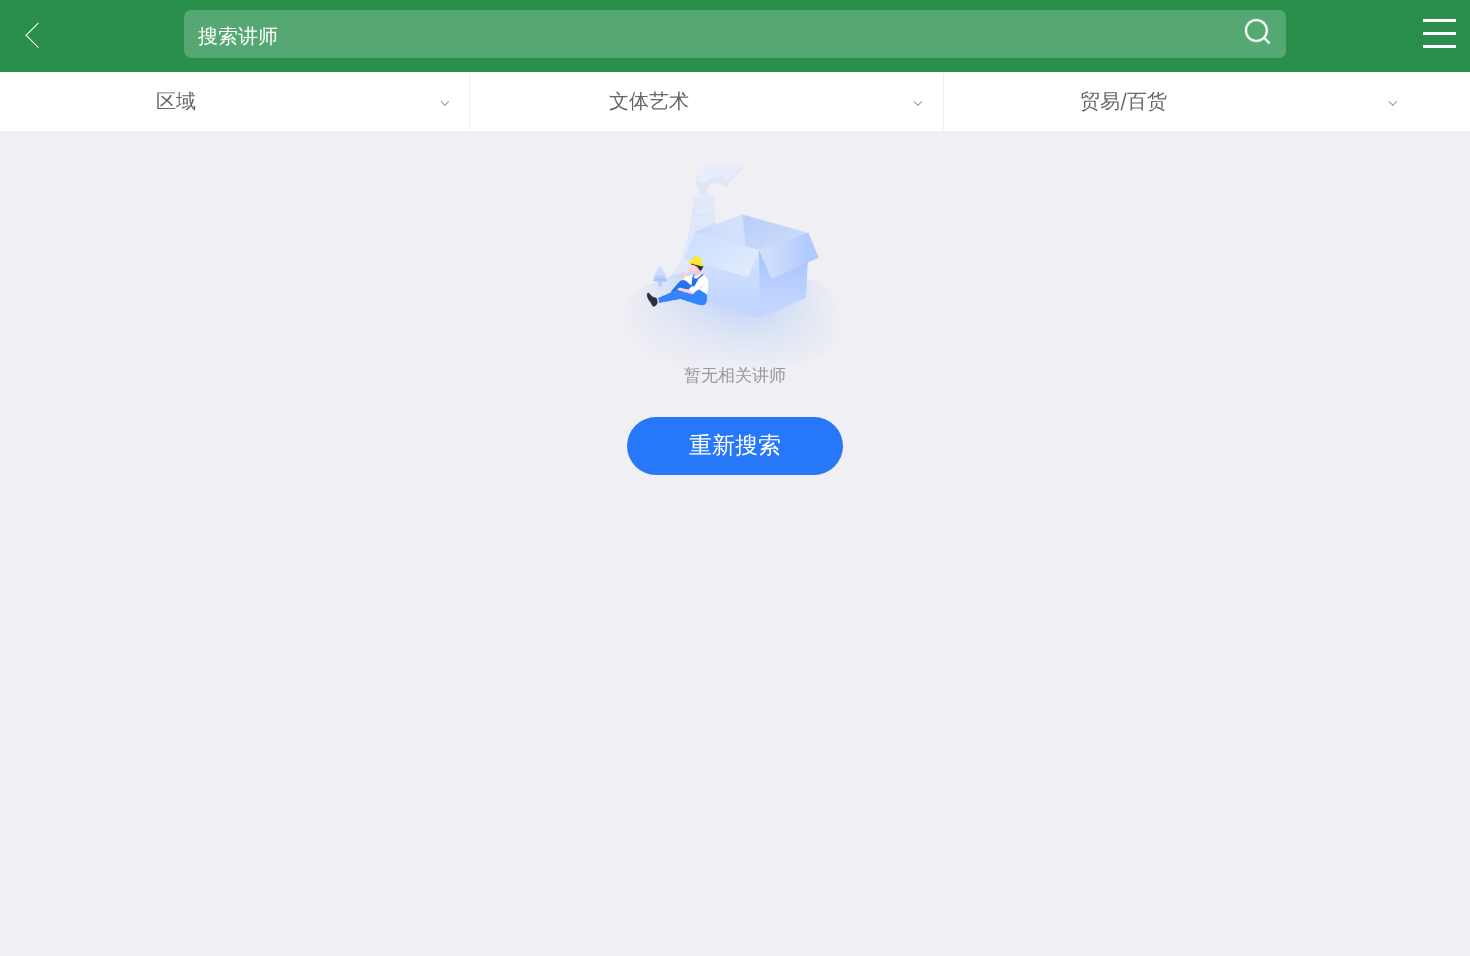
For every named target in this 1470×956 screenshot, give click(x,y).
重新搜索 (735, 445)
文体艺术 (649, 100)
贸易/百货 (1123, 100)
